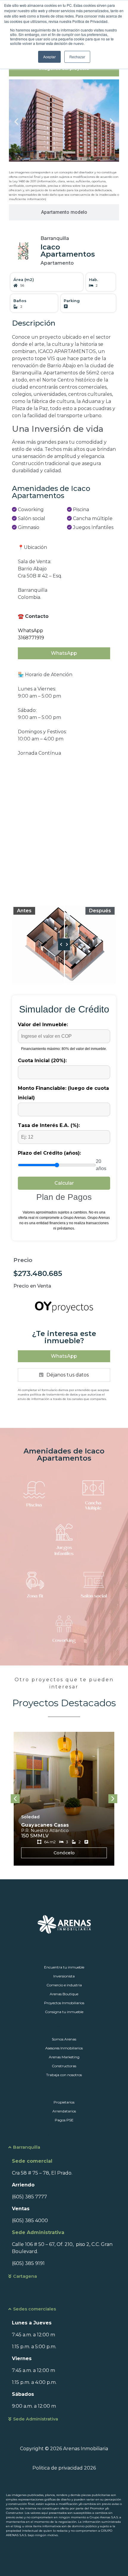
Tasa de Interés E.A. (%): (49, 1125)
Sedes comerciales (35, 2309)
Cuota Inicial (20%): (42, 1061)
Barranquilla (27, 2147)
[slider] (64, 944)
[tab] (64, 212)
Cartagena (25, 2276)
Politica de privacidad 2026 (64, 2468)
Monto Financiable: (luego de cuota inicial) (63, 1093)
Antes (24, 911)
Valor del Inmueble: (43, 1025)
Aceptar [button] (49, 57)
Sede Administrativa (36, 2419)
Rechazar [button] (77, 57)
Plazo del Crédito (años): (49, 1153)
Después (100, 911)
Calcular (64, 1183)
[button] (16, 122)
